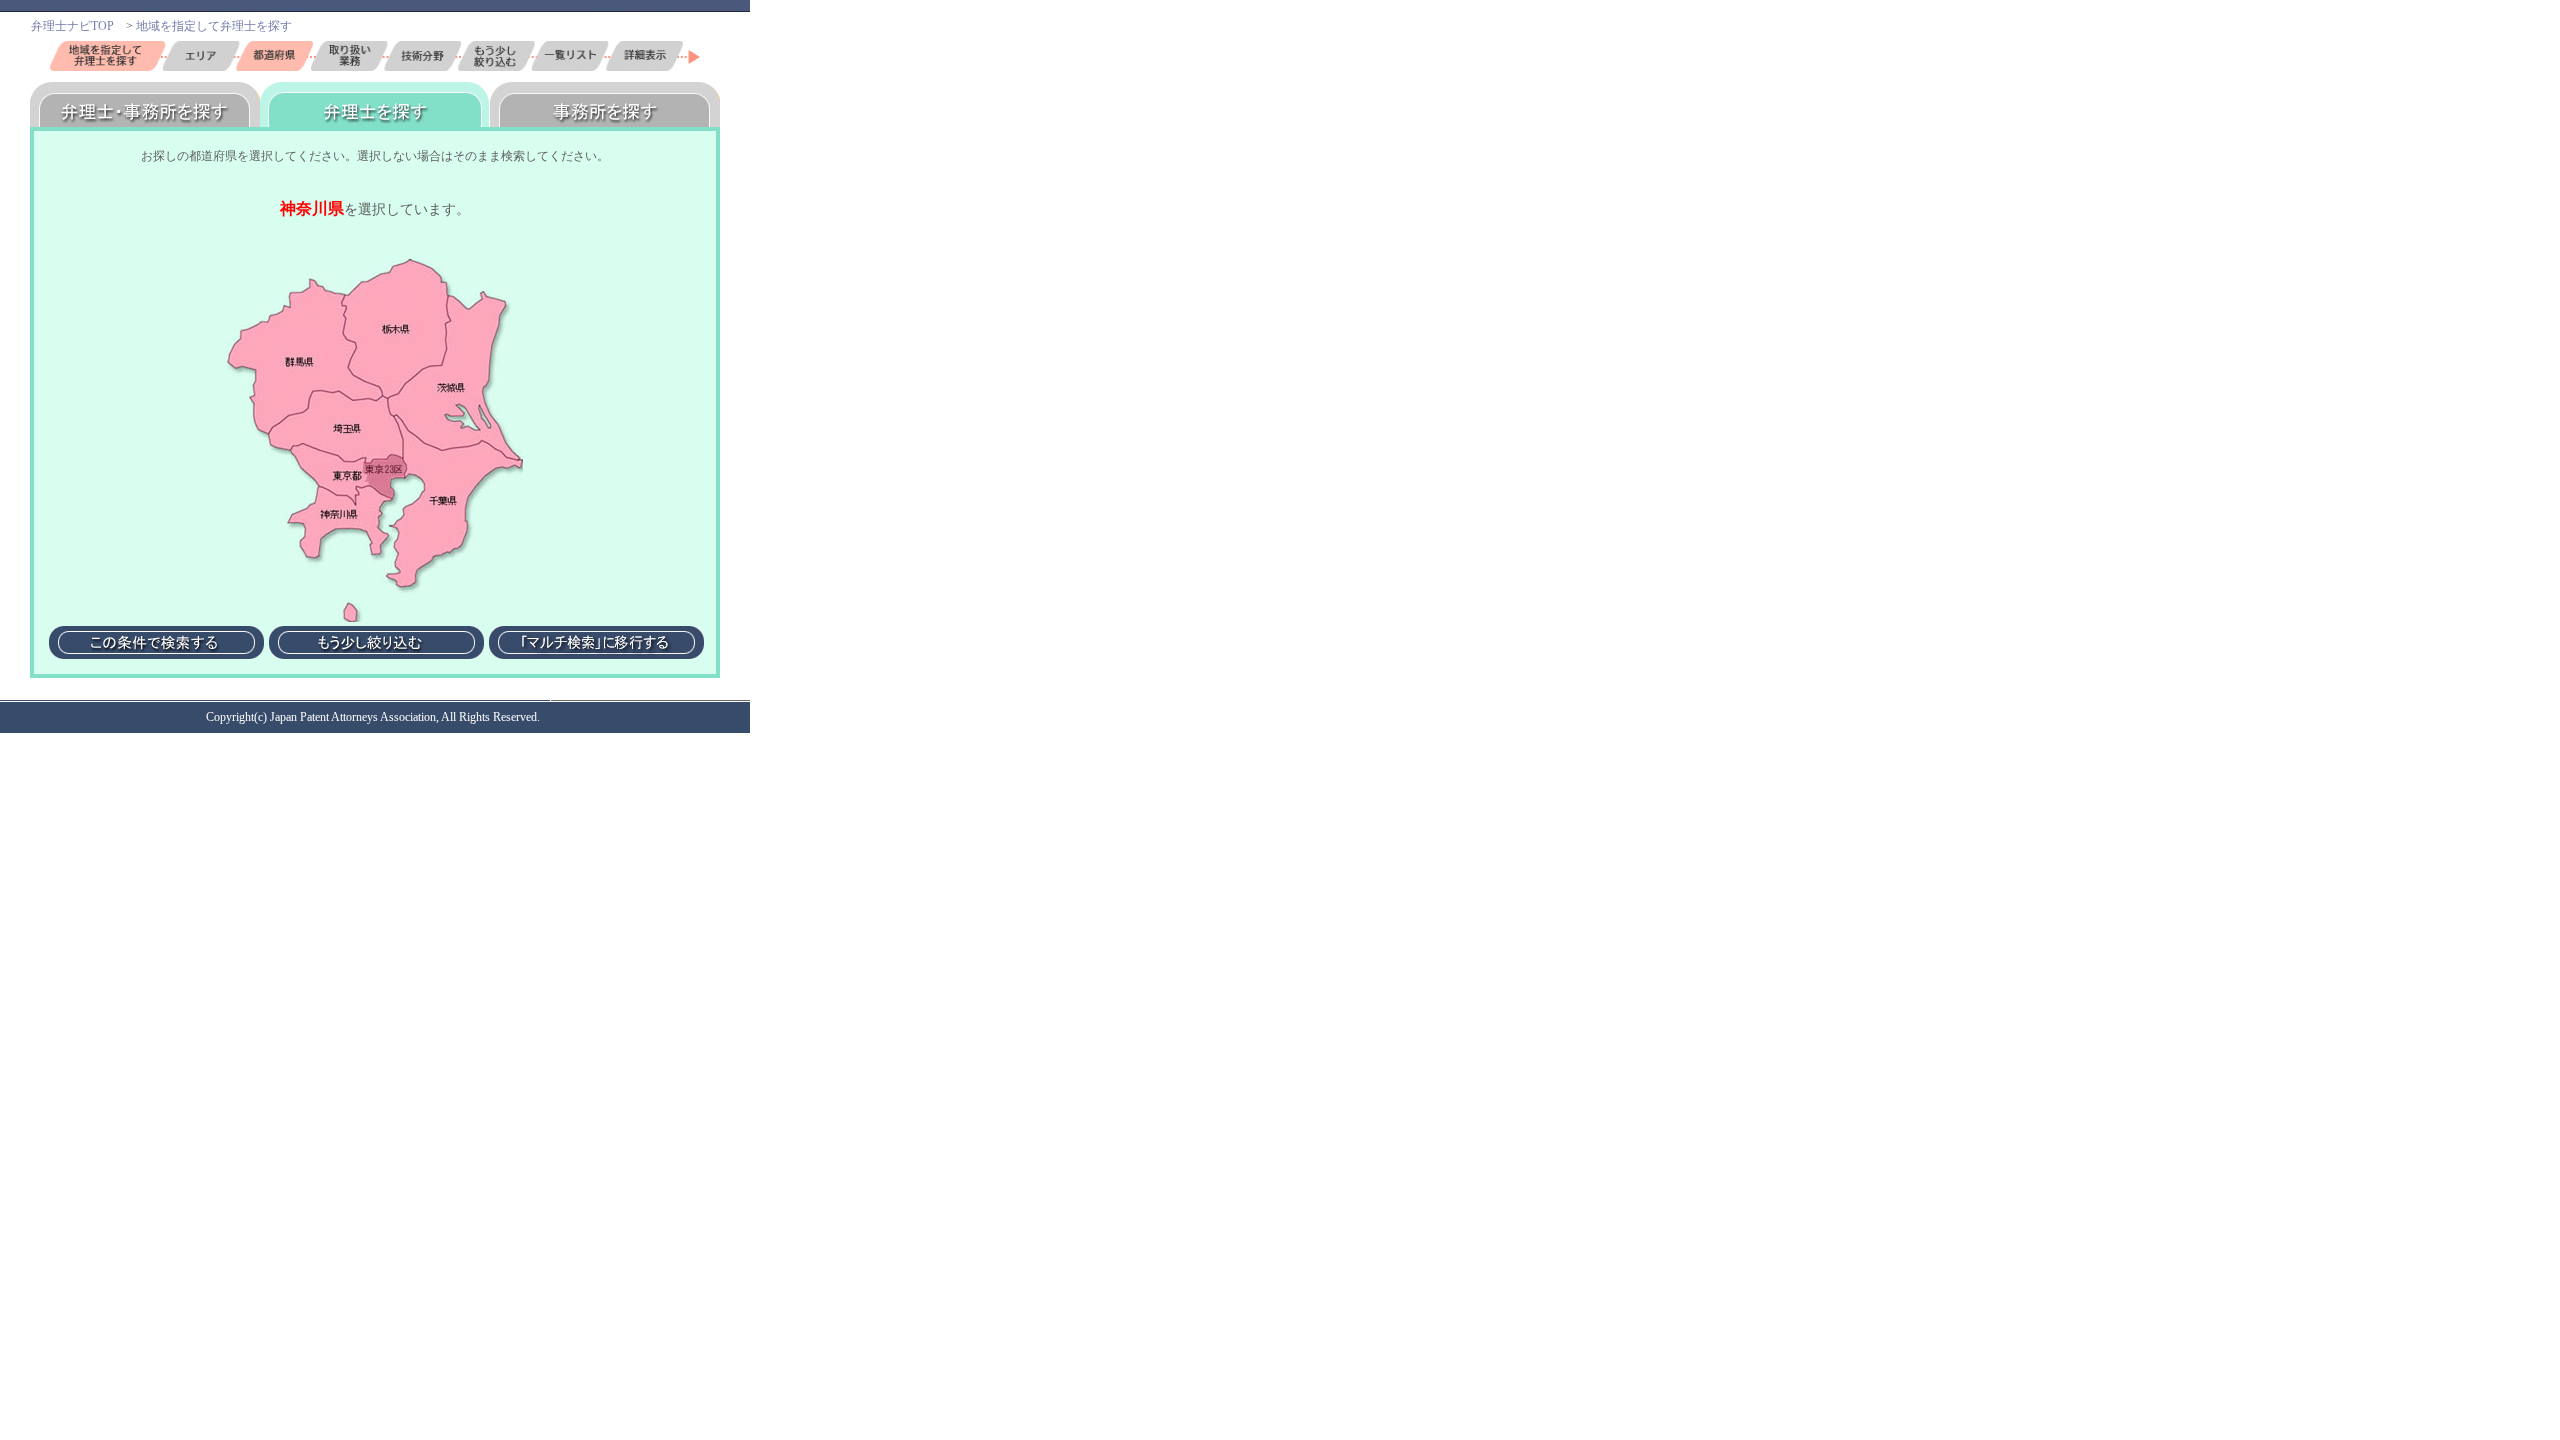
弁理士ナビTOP (72, 26)
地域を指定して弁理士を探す (220, 26)
